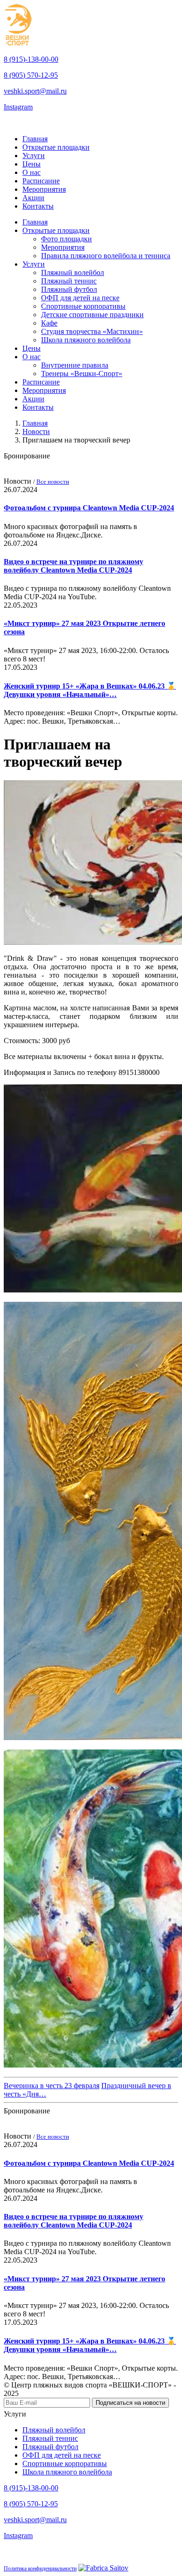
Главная (35, 139)
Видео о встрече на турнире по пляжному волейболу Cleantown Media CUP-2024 (73, 566)
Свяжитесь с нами (35, 123)
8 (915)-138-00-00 (31, 59)
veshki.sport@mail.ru (35, 91)
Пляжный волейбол (73, 272)
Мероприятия (44, 189)
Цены (31, 164)
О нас (31, 172)
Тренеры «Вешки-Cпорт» (82, 374)
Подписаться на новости (130, 2403)
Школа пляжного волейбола (86, 340)
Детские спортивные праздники (92, 315)
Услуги (34, 156)
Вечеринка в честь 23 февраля (52, 2086)
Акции (33, 198)
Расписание (41, 181)
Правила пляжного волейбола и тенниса (106, 256)
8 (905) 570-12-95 (31, 75)
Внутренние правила (75, 365)
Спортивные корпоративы (83, 306)
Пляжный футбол (69, 289)
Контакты (38, 206)
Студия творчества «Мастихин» (92, 331)
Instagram (18, 107)
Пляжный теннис (69, 281)
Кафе (49, 323)
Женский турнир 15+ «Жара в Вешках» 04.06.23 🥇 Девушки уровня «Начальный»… (90, 690)
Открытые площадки (56, 147)
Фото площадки (66, 239)
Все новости (53, 482)
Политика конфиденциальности (40, 2569)
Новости (36, 432)
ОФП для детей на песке (80, 298)
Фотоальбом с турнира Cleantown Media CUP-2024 (89, 508)
